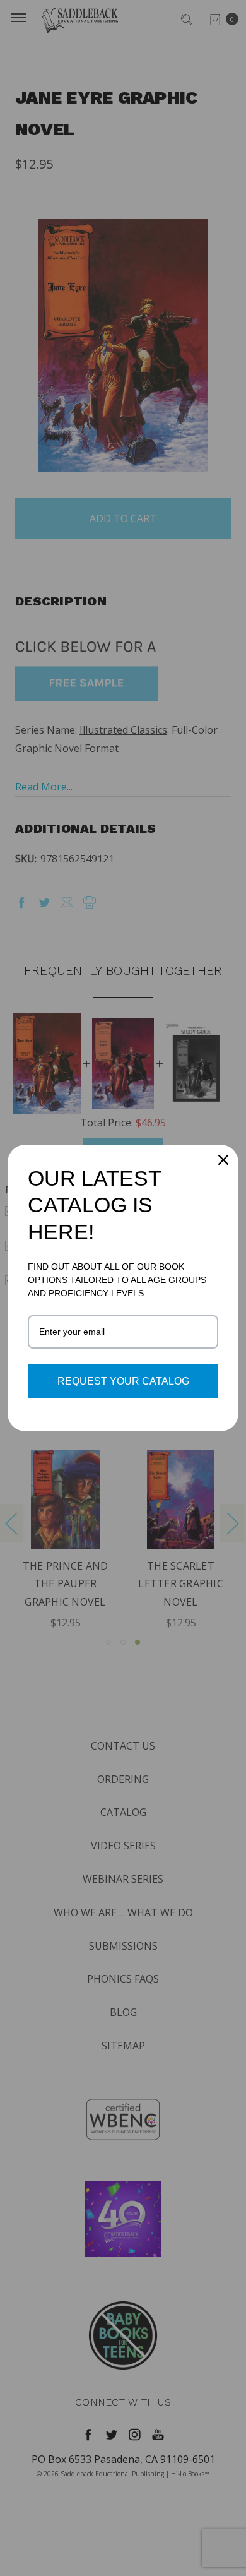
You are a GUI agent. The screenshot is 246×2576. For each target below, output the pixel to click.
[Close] (223, 1160)
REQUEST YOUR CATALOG (123, 1381)
